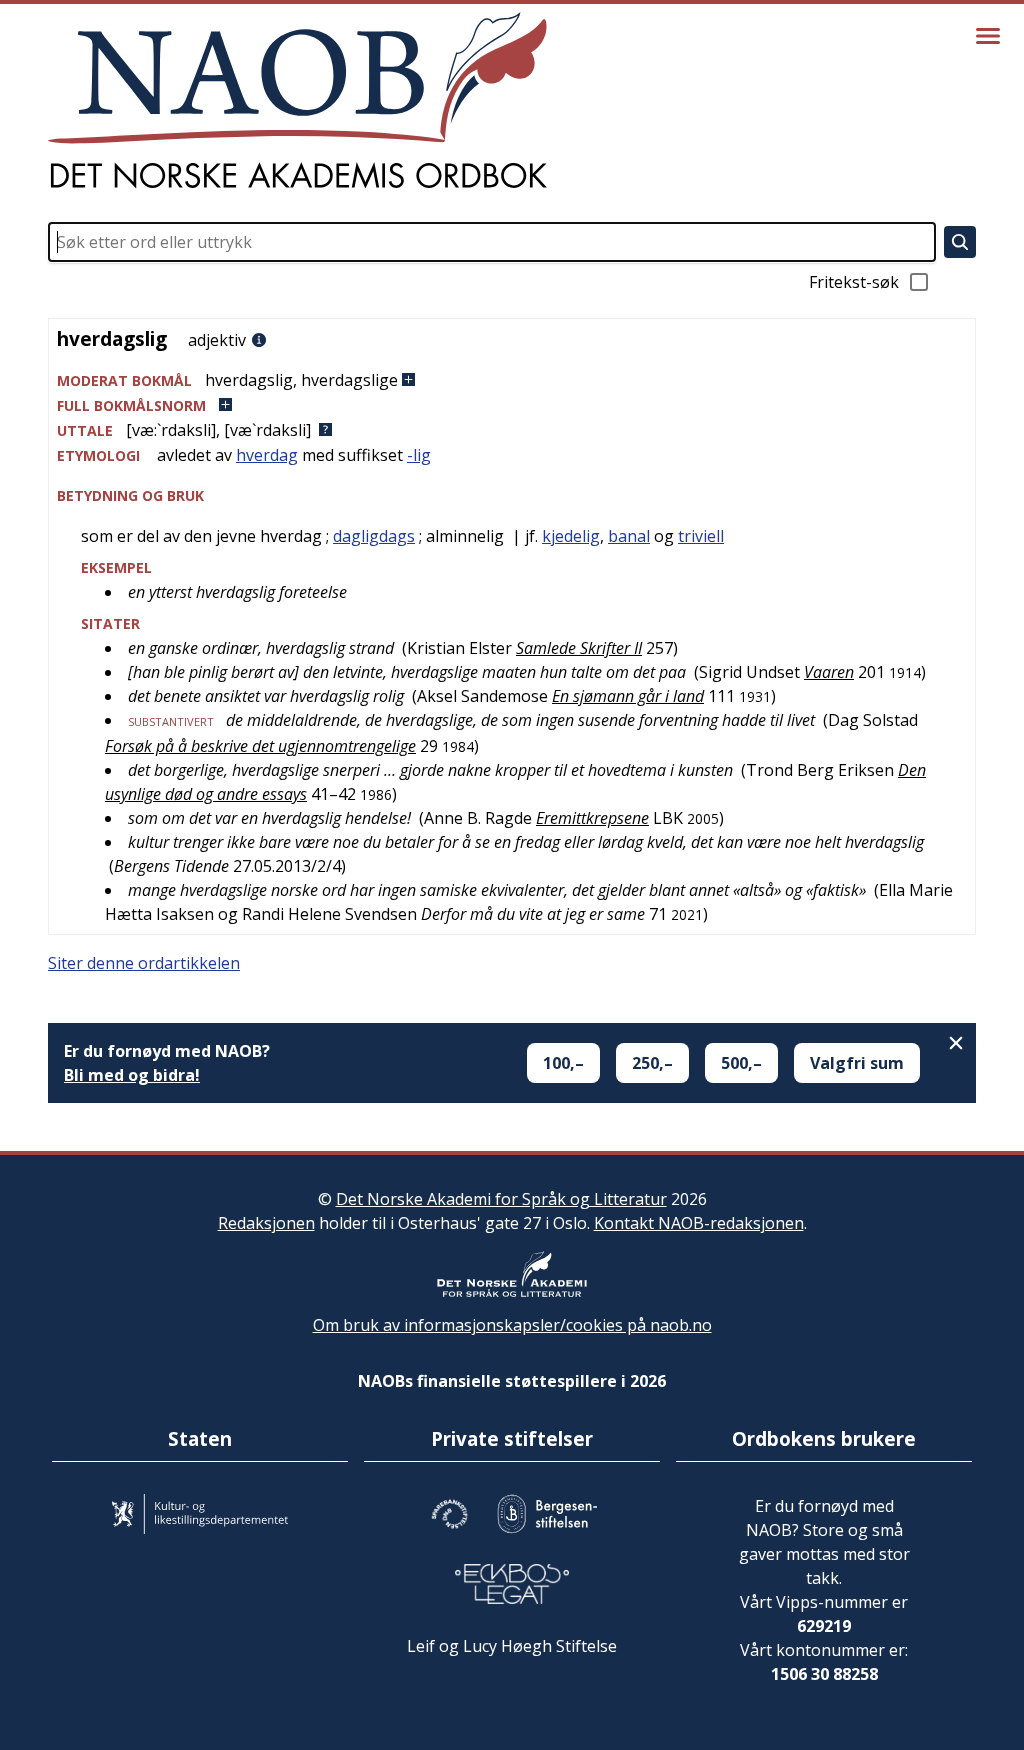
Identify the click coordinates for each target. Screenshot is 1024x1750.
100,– (563, 1063)
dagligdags (374, 536)
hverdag (267, 455)
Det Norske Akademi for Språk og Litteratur (501, 1199)
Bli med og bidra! (132, 1075)
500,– (741, 1063)
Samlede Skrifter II (579, 648)
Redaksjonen (266, 1223)
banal (629, 536)
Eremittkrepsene (592, 818)
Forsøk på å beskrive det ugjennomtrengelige (260, 746)
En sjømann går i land (628, 696)
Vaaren (829, 672)
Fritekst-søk (854, 282)
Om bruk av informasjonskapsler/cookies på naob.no (512, 1325)
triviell (701, 536)
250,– (652, 1063)
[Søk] (960, 242)
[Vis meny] (988, 36)
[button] (512, 380)
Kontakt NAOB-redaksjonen (699, 1223)
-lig (419, 455)
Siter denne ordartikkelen (144, 963)
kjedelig (571, 536)
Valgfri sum (857, 1063)
